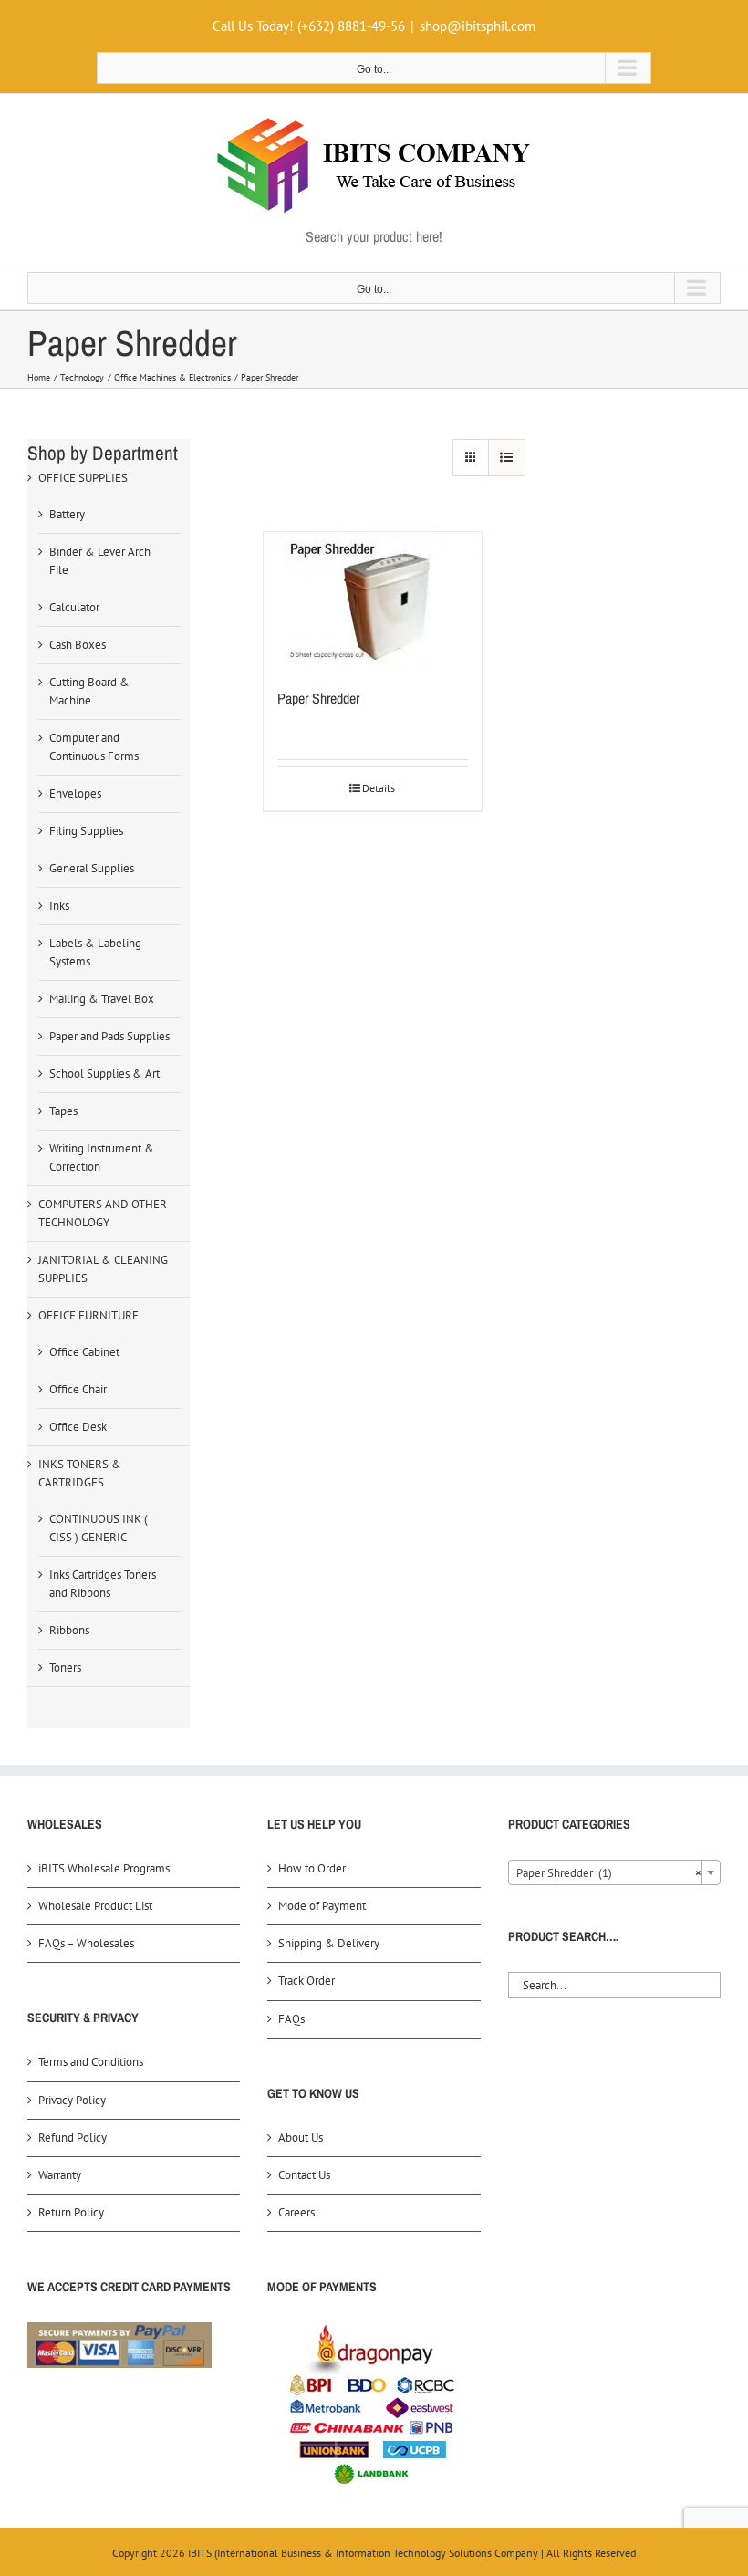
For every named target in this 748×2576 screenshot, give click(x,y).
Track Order (306, 1981)
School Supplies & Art (104, 1074)
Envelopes (75, 793)
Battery (67, 514)
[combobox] (614, 1872)
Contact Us (304, 2175)
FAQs (291, 2019)
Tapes (63, 1111)
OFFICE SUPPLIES (83, 478)
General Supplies (92, 868)
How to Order (312, 1868)
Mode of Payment (322, 1906)
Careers (296, 2212)
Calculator (74, 607)
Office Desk (78, 1427)
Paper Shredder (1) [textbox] (609, 1873)
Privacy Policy (72, 2100)
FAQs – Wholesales (86, 1943)
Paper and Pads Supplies (109, 1036)
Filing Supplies (86, 831)
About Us (301, 2138)
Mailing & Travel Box (102, 999)
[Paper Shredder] (373, 600)
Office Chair (78, 1389)
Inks (59, 906)
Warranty (60, 2175)
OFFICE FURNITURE (88, 1315)
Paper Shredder (318, 698)
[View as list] (507, 458)
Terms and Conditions (91, 2062)
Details (379, 788)
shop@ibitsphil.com (478, 26)
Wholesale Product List (95, 1906)
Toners (65, 1668)
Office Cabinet (84, 1352)
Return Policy (71, 2212)
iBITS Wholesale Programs (104, 1868)
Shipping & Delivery (329, 1943)
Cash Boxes (78, 645)
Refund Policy (73, 2138)
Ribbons (69, 1630)
